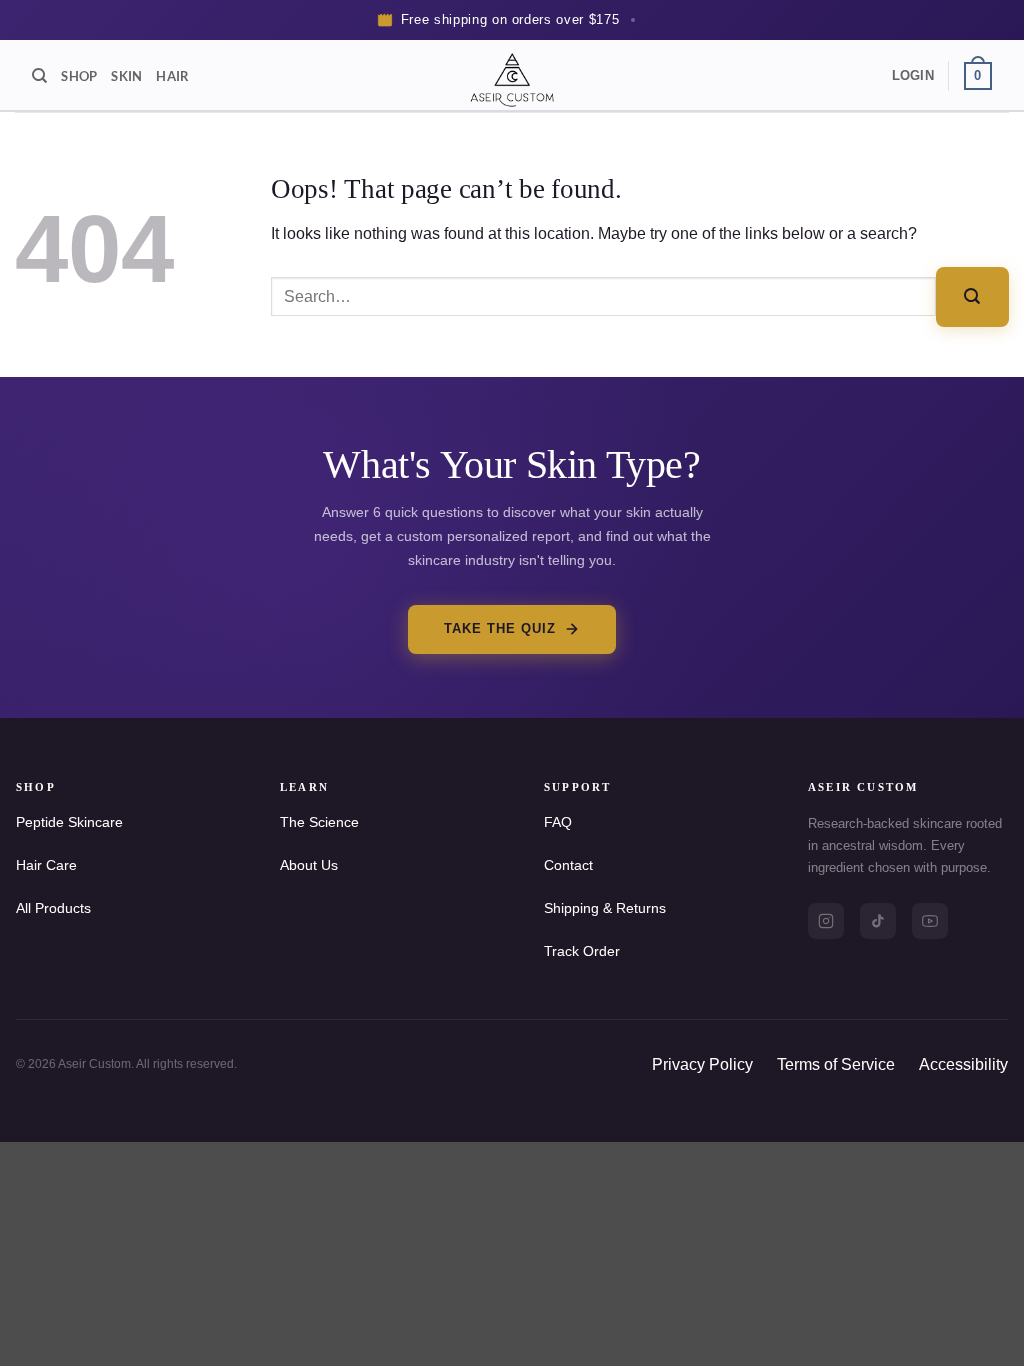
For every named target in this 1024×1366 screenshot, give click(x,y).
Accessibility (963, 1064)
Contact (568, 865)
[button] (913, 76)
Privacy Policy (702, 1064)
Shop (79, 76)
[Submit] (972, 296)
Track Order (582, 951)
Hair (172, 76)
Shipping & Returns (605, 908)
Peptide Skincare (69, 822)
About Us (309, 865)
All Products (53, 908)
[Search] (39, 76)
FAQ (558, 822)
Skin (126, 76)
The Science (319, 822)
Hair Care (46, 865)
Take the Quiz (500, 628)
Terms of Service (836, 1064)
